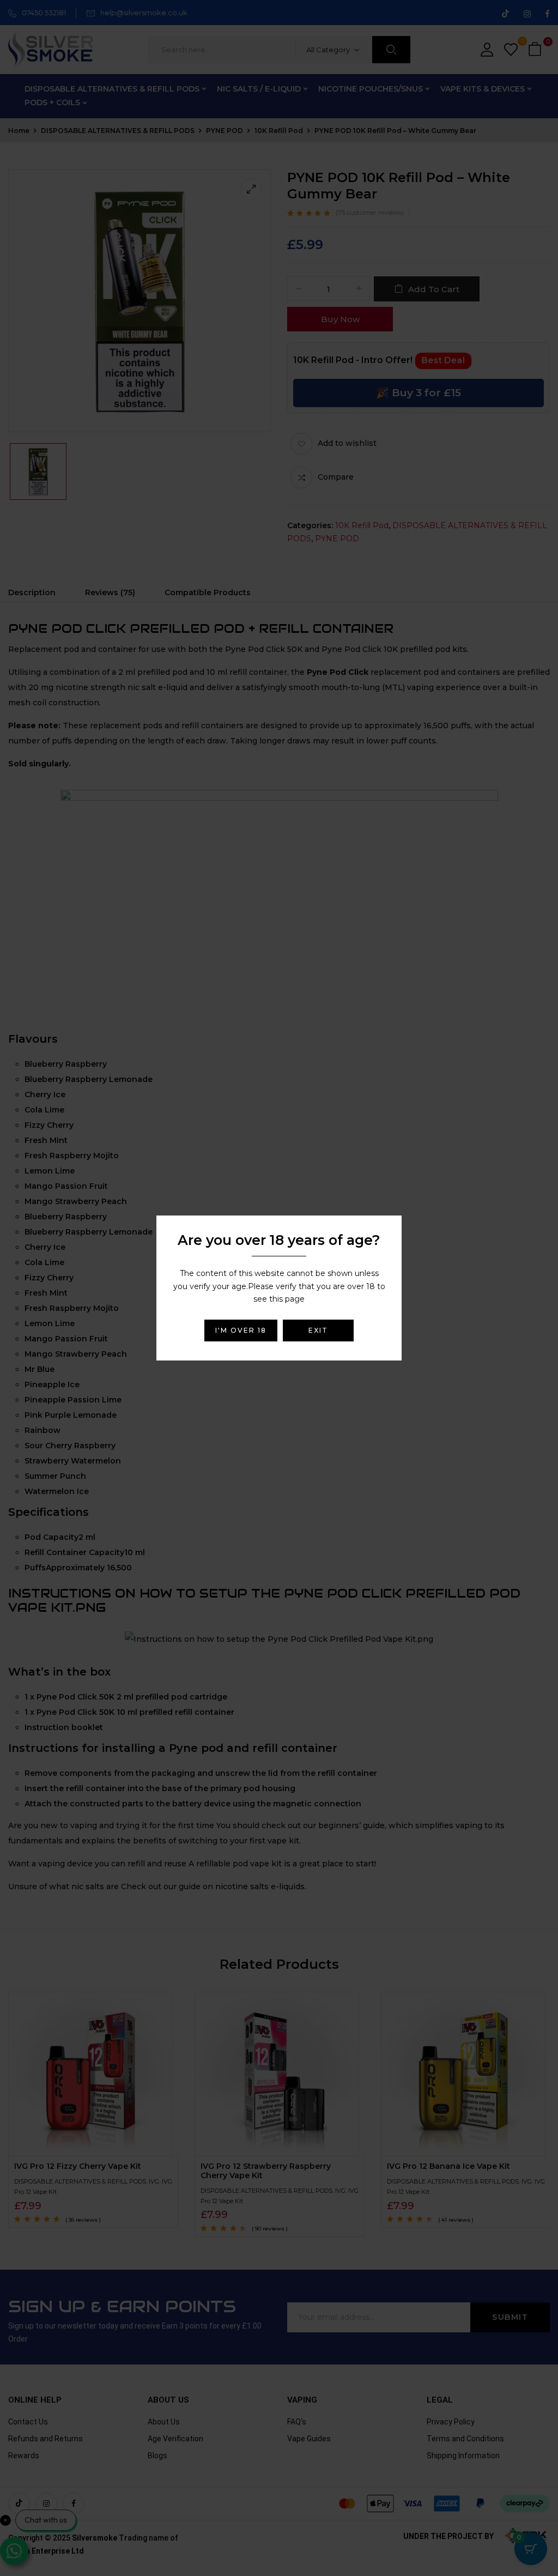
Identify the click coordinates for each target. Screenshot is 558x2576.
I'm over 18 (241, 1330)
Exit (318, 1330)
